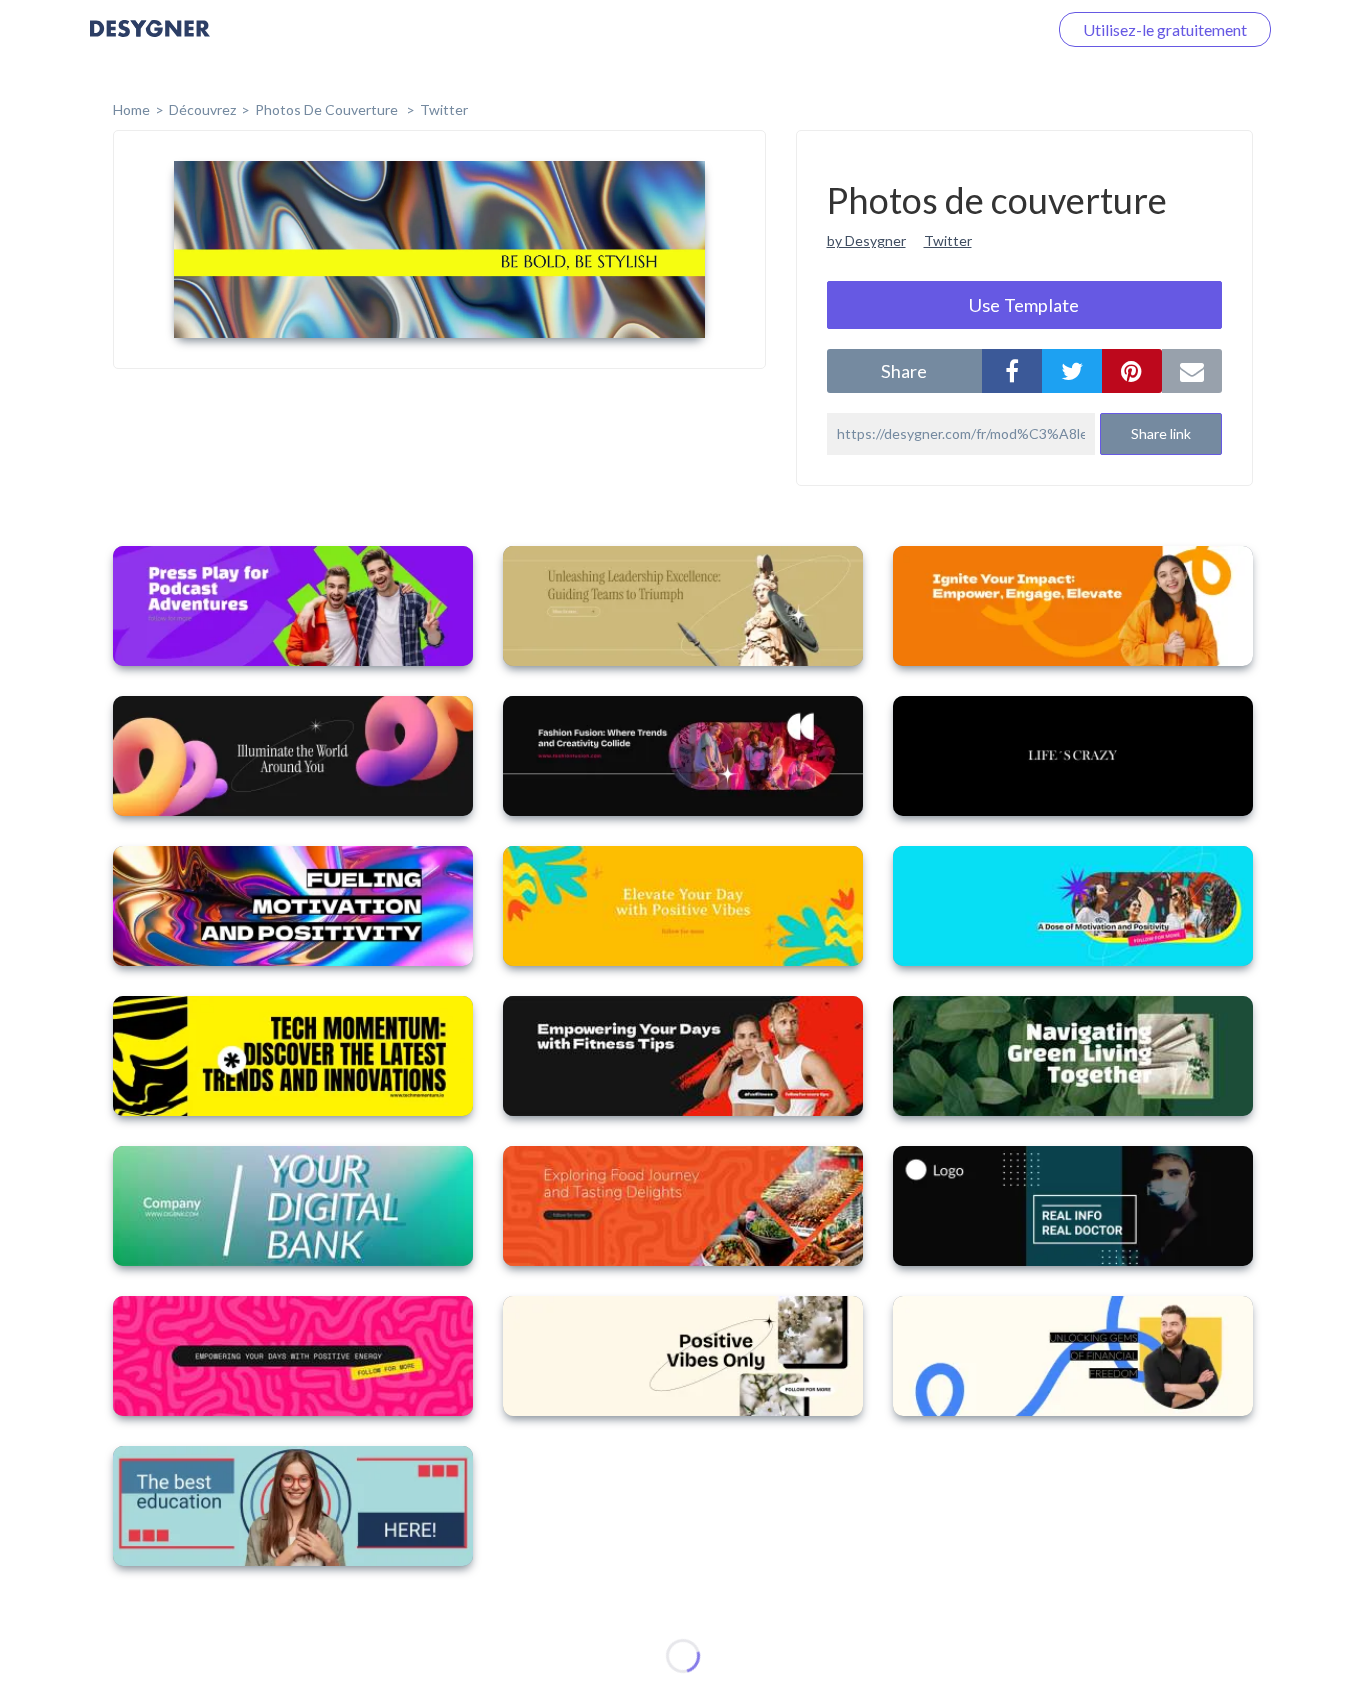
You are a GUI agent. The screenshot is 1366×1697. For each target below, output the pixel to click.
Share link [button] (1161, 433)
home (131, 109)
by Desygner (866, 240)
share (904, 371)
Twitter (444, 109)
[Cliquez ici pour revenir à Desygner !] (150, 42)
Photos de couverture (328, 109)
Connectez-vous (967, 29)
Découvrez (202, 109)
